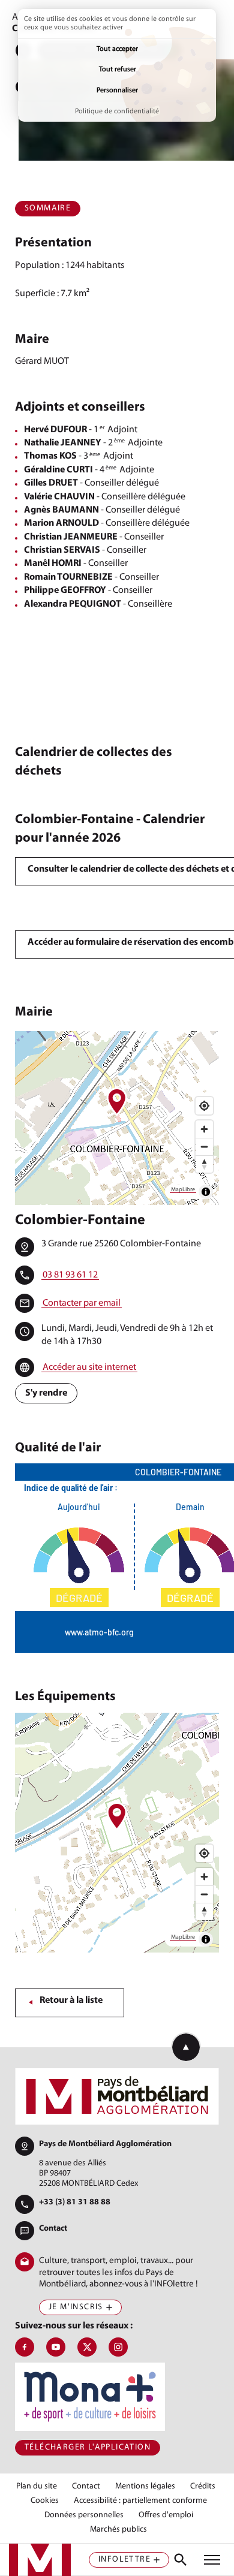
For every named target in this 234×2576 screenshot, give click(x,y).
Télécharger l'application (88, 2447)
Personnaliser (117, 91)
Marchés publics (118, 2530)
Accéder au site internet (89, 1367)
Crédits (203, 2487)
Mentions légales (145, 2487)
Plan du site (37, 2487)
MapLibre (183, 1190)
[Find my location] (204, 1106)
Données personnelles (84, 2515)
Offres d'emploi (166, 2515)
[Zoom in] (204, 1129)
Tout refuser (118, 70)
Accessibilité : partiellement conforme (140, 2501)
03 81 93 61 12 (70, 1275)
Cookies (45, 2501)
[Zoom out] (204, 1147)
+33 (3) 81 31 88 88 (75, 2202)
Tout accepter (117, 49)
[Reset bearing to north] (204, 1164)
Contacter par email (82, 1303)
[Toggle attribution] (206, 1192)
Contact (53, 2229)
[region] (117, 1118)
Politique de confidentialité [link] (117, 112)
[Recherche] (181, 2560)
